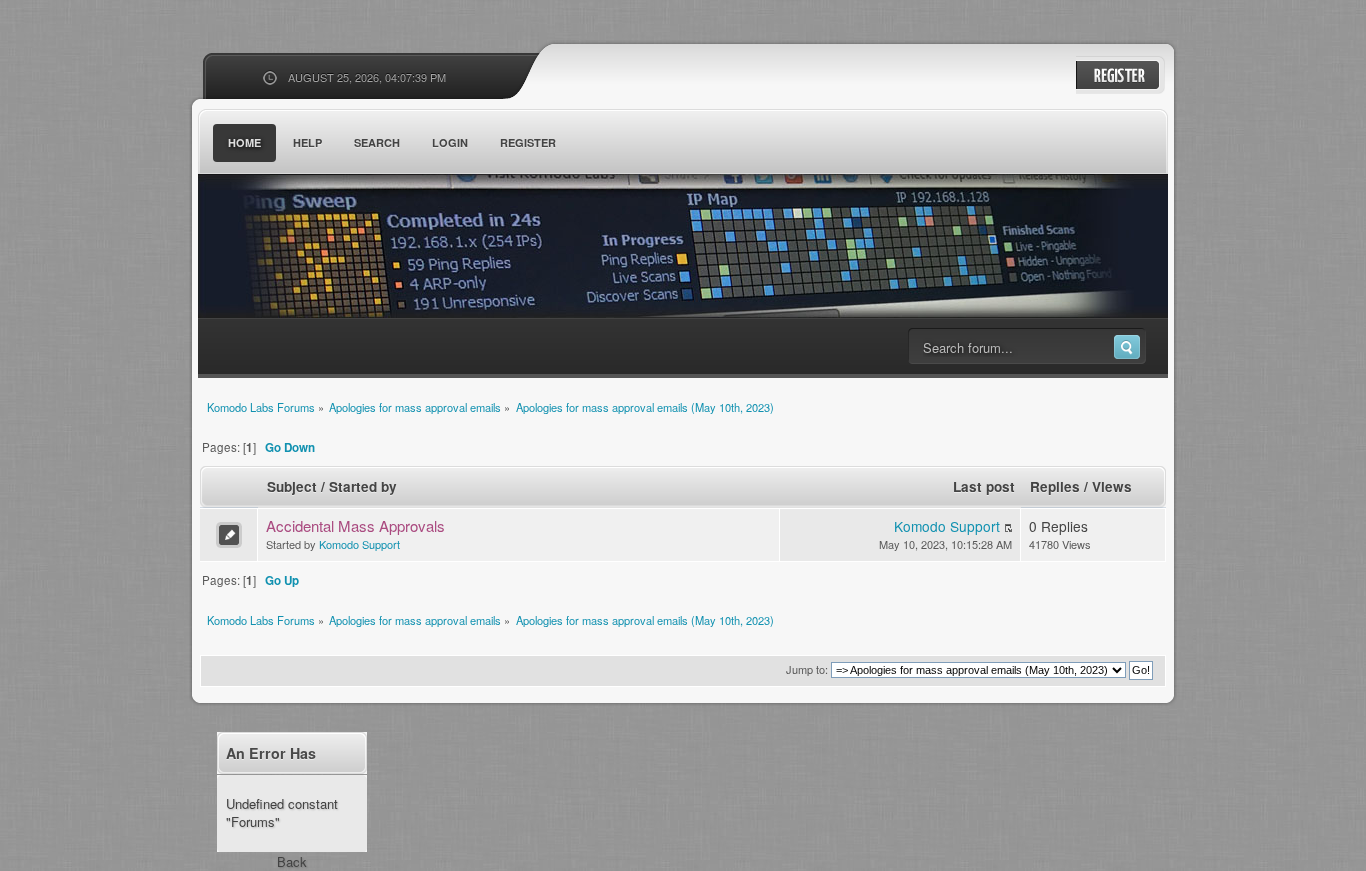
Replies (1055, 486)
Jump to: (807, 669)
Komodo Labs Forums (393, 249)
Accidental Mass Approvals (355, 525)
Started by (363, 486)
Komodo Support (359, 544)
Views (1112, 486)
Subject (292, 486)
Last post (984, 486)
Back (292, 861)
